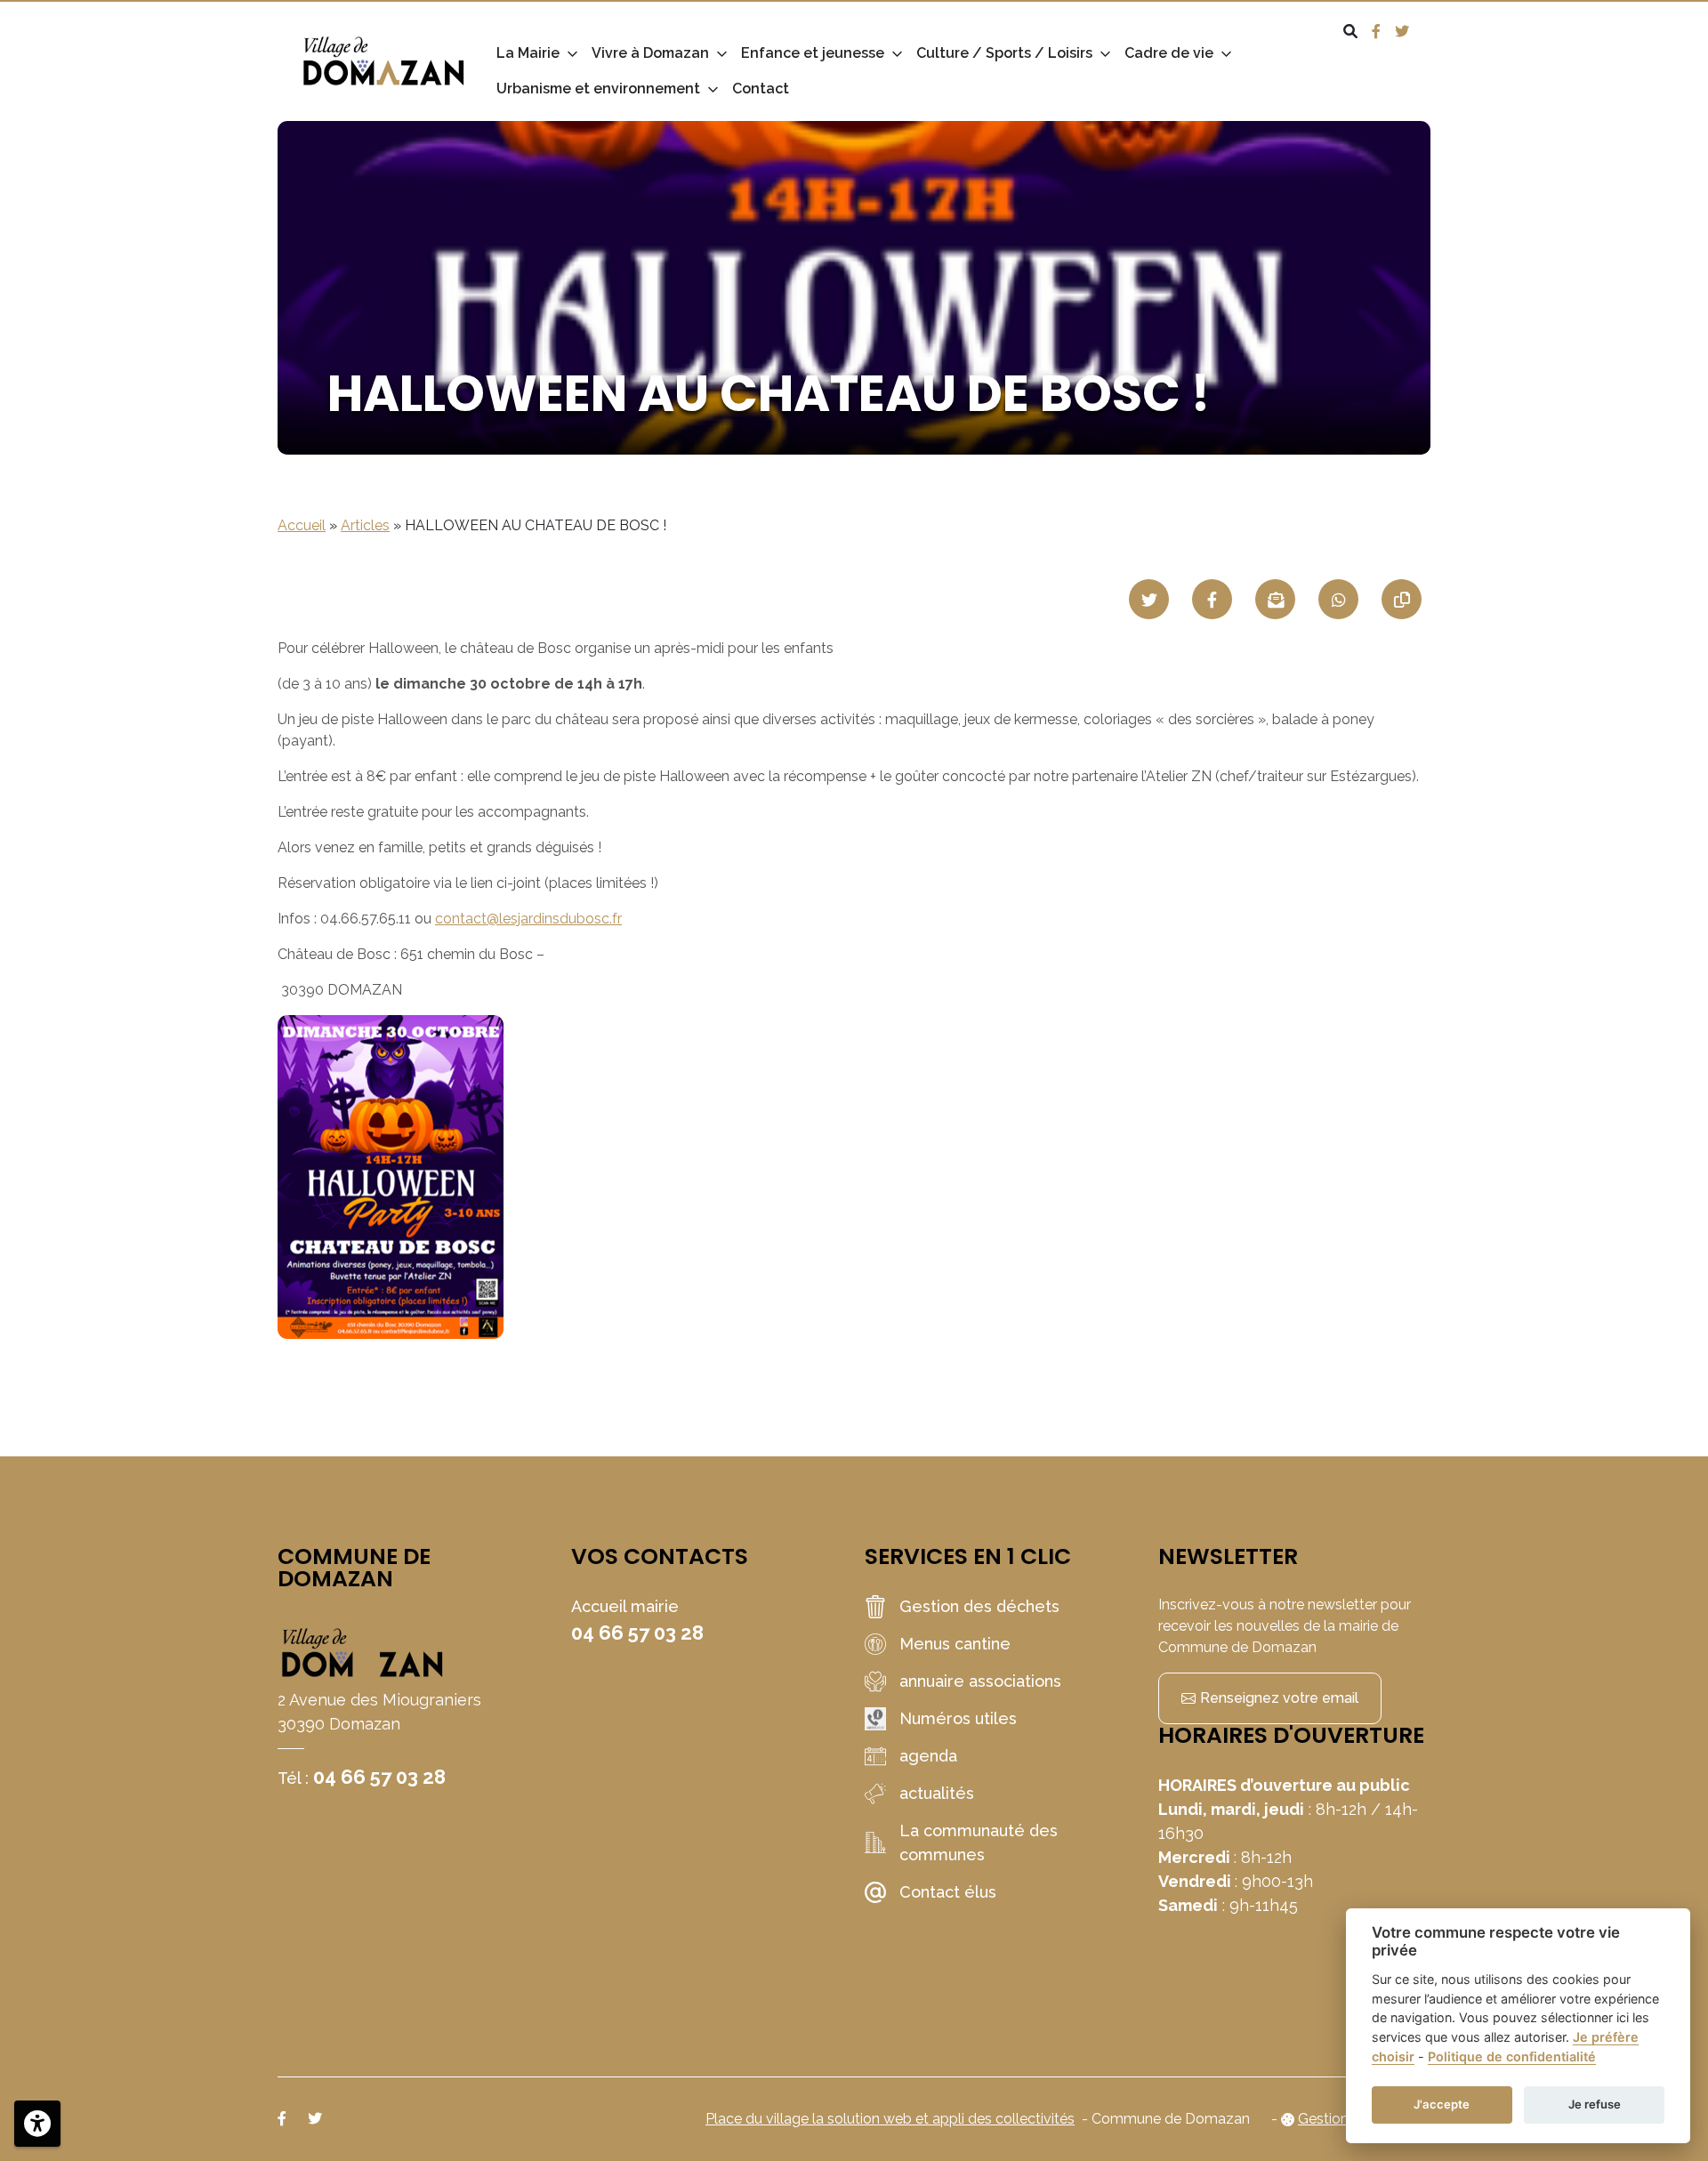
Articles (365, 525)
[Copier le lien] (1402, 599)
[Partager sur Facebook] (1212, 599)
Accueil (302, 525)
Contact (761, 89)
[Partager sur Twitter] (1149, 599)
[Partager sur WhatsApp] (1338, 599)
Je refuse (1595, 2104)
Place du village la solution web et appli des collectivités (890, 2119)
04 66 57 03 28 (379, 1777)
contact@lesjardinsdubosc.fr (528, 919)
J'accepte (1442, 2104)
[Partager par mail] (1275, 599)
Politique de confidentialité (1512, 2056)
